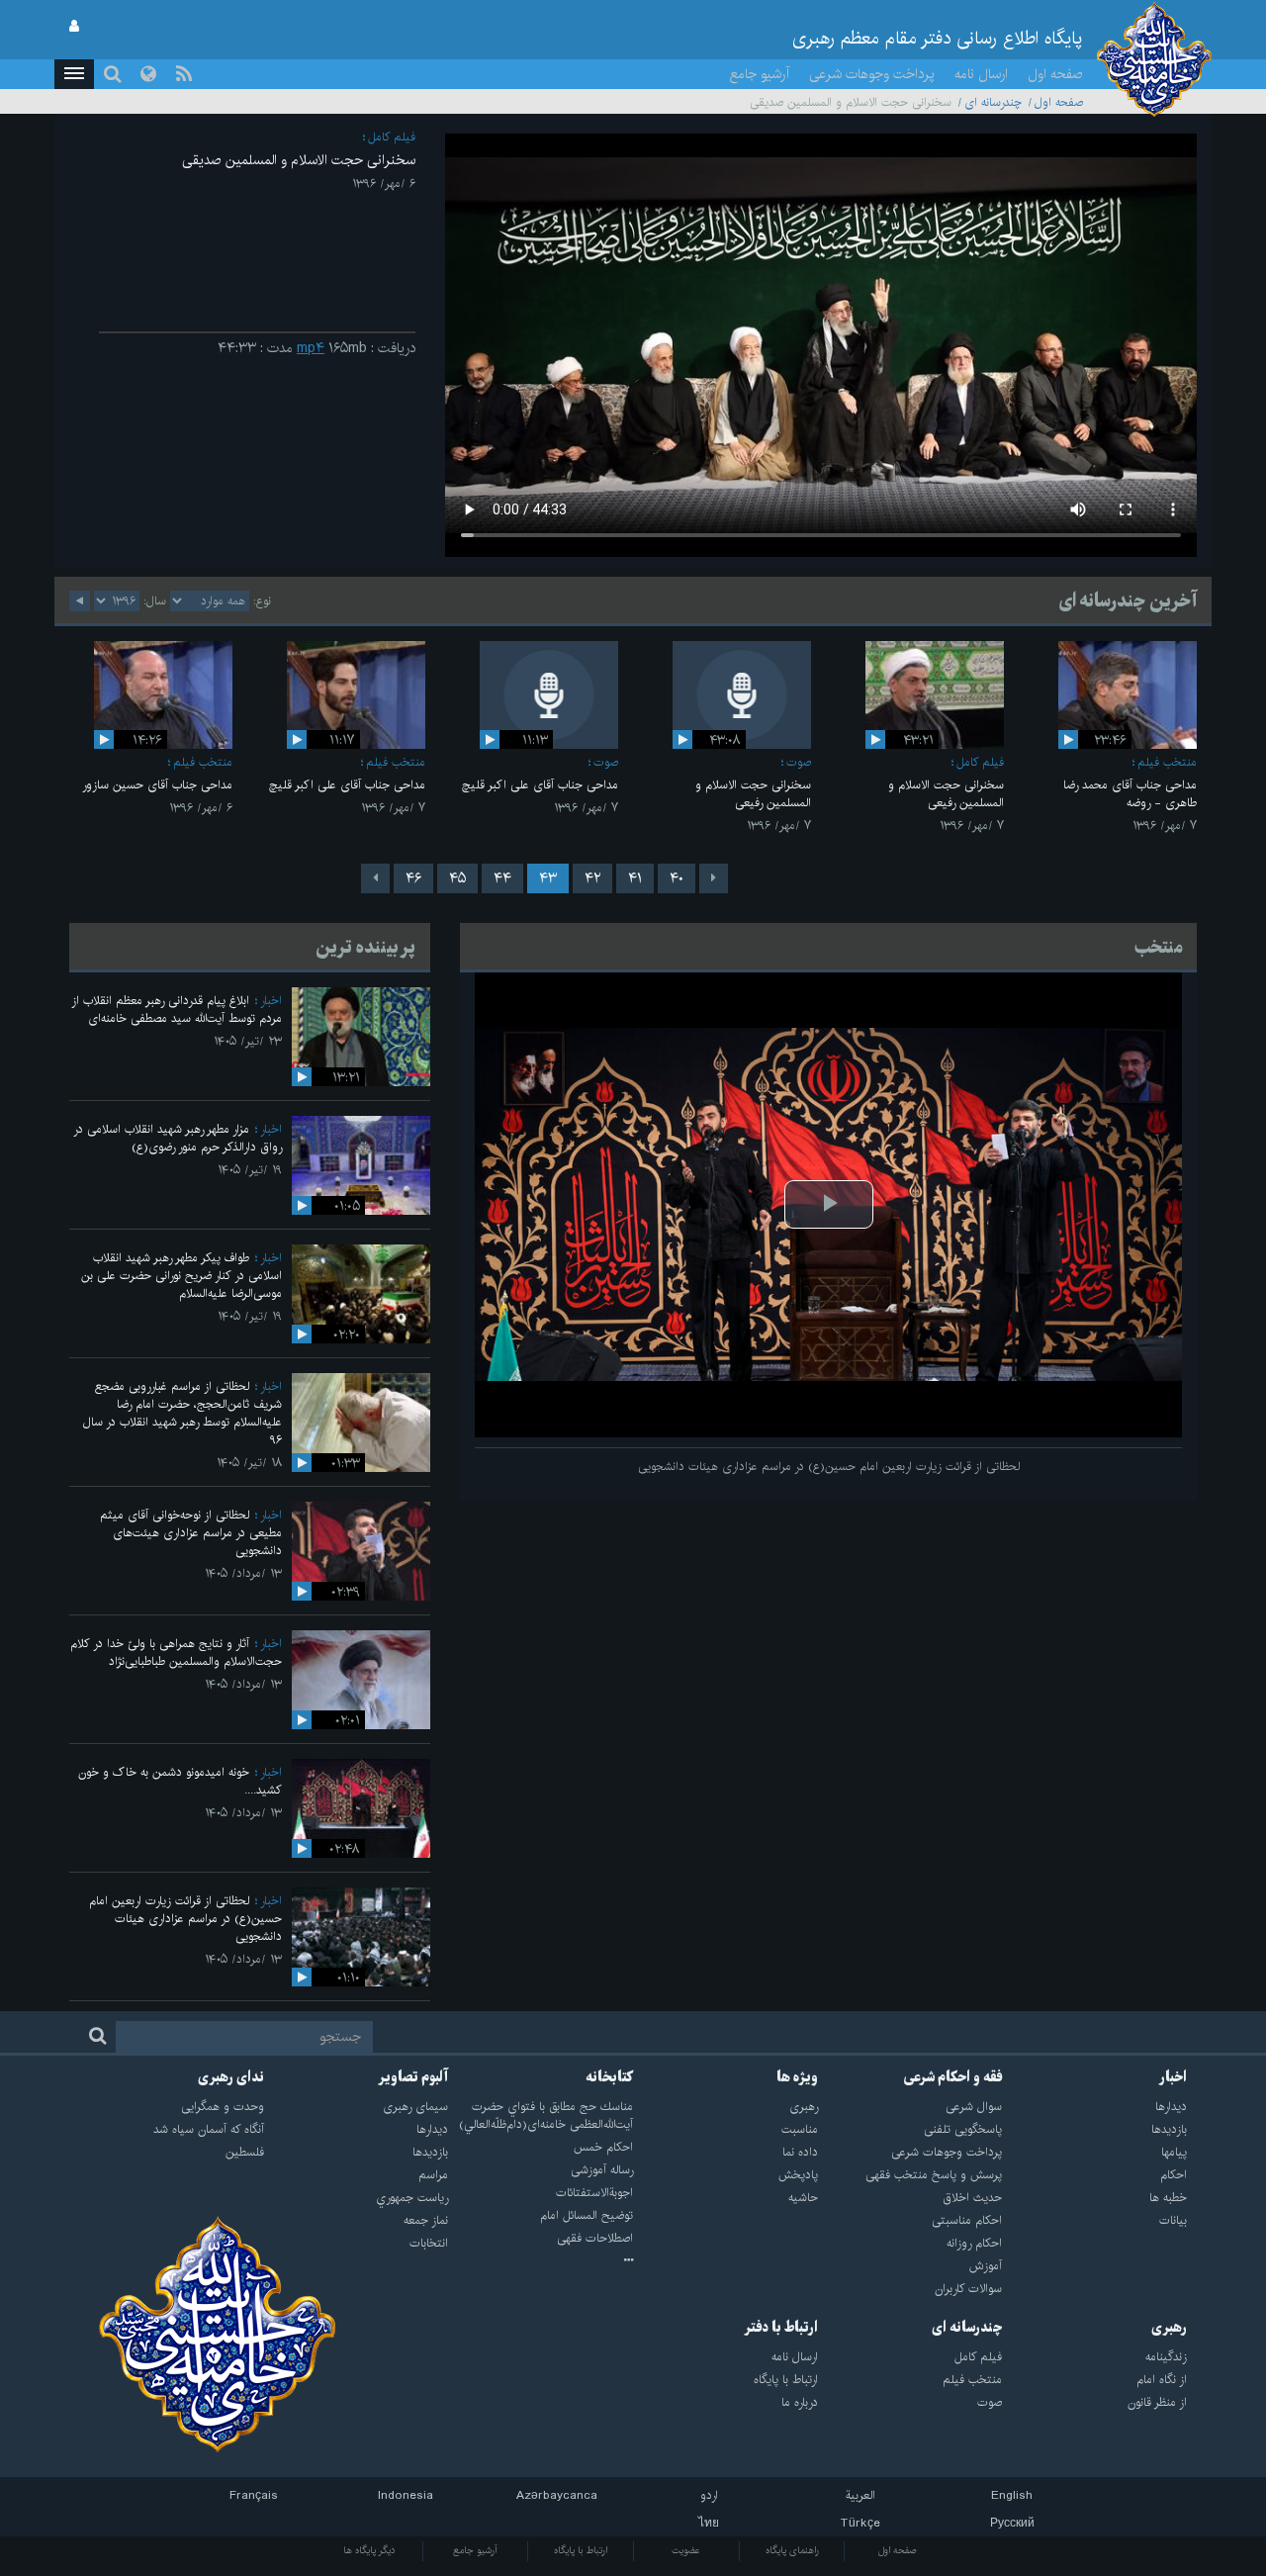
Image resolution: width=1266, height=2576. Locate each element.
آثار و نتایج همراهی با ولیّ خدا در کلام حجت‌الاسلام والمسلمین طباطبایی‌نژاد (176, 1653)
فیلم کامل (392, 137)
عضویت (686, 2550)
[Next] (375, 878)
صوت (799, 762)
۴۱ (635, 878)
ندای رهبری (231, 2077)
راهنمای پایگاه (792, 2550)
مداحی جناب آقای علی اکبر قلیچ (540, 785)
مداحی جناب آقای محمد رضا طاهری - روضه (1130, 794)
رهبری (1169, 2328)
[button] (74, 74)
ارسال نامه (981, 74)
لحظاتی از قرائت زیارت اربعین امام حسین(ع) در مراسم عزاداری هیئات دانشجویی (185, 1919)
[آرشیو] (541, 2261)
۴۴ (502, 878)
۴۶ (413, 878)
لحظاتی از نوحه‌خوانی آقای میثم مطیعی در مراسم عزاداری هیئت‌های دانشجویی (191, 1533)
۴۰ (677, 878)
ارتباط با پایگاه (581, 2550)
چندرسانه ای (993, 102)
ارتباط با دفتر (781, 2328)
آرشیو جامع (760, 74)
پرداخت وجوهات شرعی (872, 74)
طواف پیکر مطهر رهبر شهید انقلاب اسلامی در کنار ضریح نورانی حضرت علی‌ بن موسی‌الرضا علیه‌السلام (181, 1276)
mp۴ (311, 348)
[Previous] (714, 878)
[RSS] (184, 74)
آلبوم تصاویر (413, 2077)
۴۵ (457, 878)
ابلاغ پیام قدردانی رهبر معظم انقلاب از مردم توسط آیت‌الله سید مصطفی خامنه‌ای (177, 1010)
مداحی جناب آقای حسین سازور (157, 785)
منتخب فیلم (1167, 762)
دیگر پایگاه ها (369, 2550)
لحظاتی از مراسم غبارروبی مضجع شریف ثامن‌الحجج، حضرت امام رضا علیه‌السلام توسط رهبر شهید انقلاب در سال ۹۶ (182, 1413)
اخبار (271, 1001)
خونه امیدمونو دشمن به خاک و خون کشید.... (180, 1781)
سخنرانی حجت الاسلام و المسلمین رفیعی (946, 794)
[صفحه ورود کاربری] (74, 27)
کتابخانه (609, 2077)
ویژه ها (797, 2077)
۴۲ (592, 878)
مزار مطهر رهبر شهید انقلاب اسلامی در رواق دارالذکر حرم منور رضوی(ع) (178, 1138)
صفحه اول (1055, 74)
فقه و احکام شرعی (953, 2077)
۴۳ (548, 878)
